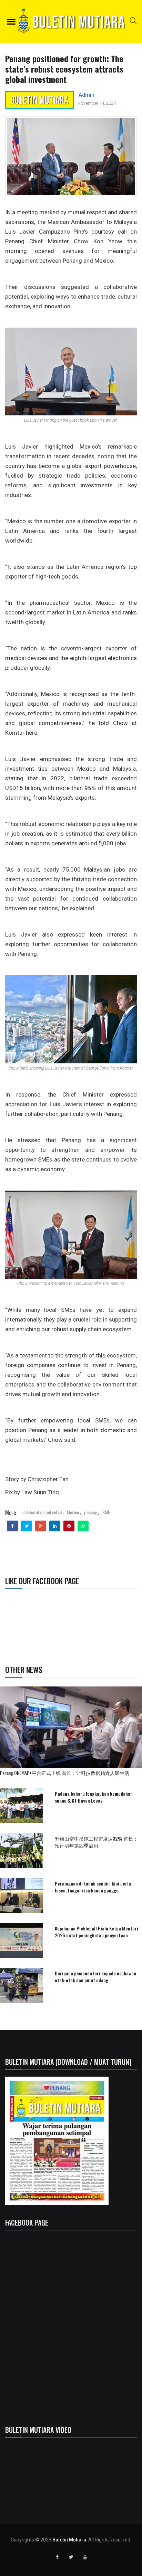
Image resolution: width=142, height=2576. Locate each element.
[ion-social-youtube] (85, 2557)
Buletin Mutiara (69, 2540)
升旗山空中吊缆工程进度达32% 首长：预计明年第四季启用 (96, 1842)
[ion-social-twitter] (71, 2557)
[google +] (41, 1526)
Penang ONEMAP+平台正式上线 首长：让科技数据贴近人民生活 (65, 1773)
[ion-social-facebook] (57, 2557)
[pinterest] (69, 1526)
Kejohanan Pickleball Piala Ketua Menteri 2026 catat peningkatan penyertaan (97, 1932)
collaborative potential (42, 1512)
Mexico (73, 1512)
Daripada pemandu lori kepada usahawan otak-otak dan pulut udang (95, 1977)
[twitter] (27, 1526)
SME (106, 1512)
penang (91, 1512)
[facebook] (13, 1526)
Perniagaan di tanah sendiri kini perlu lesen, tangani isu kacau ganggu (93, 1887)
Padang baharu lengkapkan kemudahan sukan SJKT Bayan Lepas (94, 1797)
